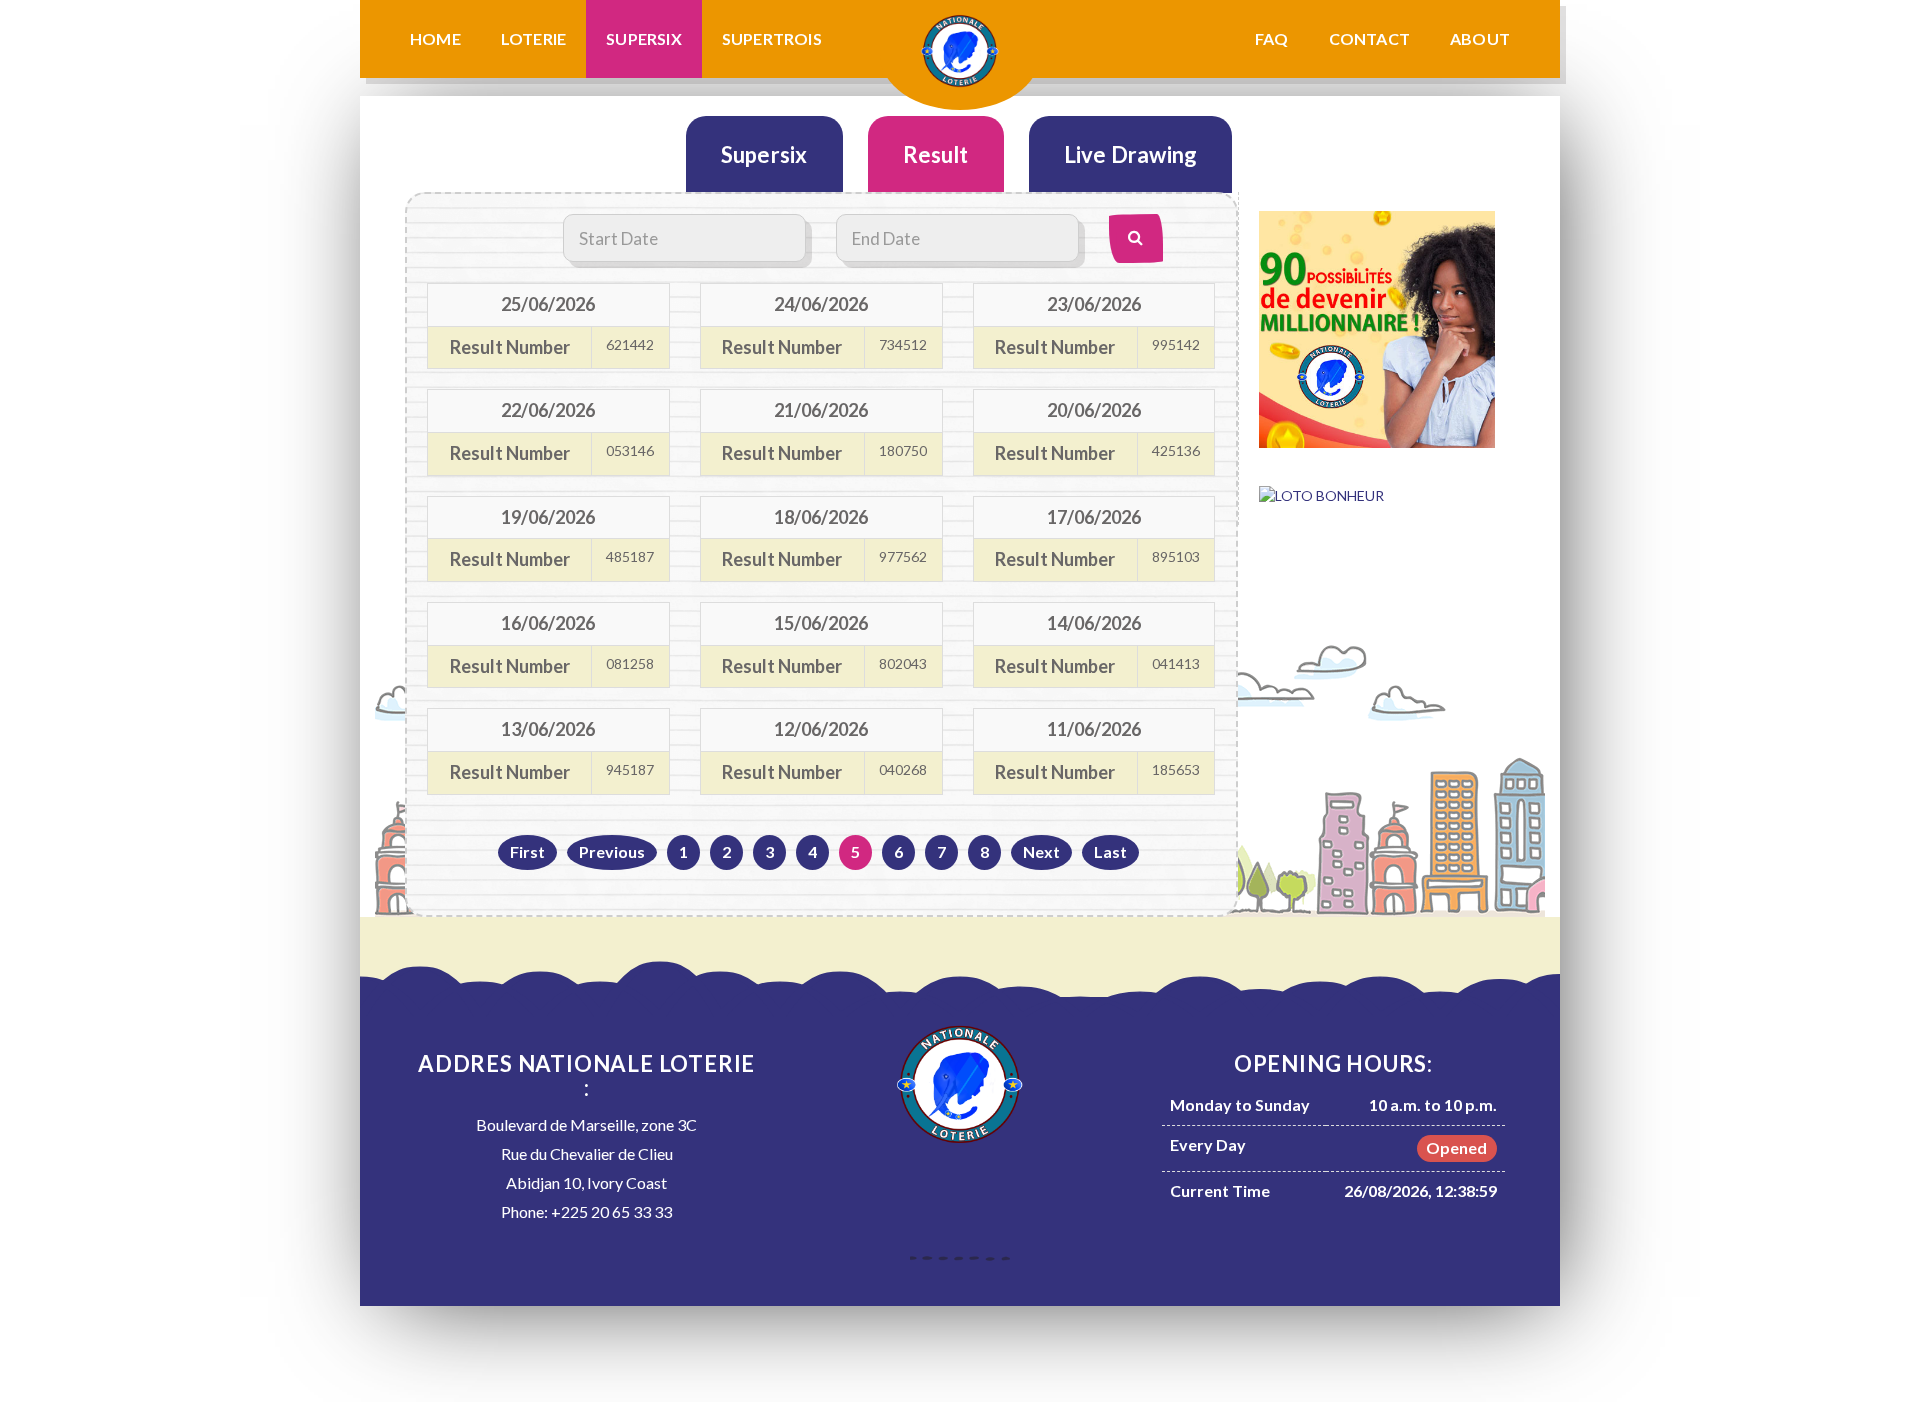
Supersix (764, 154)
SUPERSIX (644, 38)
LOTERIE (533, 38)
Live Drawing (1130, 154)
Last (1110, 851)
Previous (612, 851)
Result (936, 154)
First (527, 851)
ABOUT (1480, 38)
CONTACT (1369, 38)
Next (1041, 851)
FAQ (1272, 38)
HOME (435, 38)
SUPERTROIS (772, 38)
